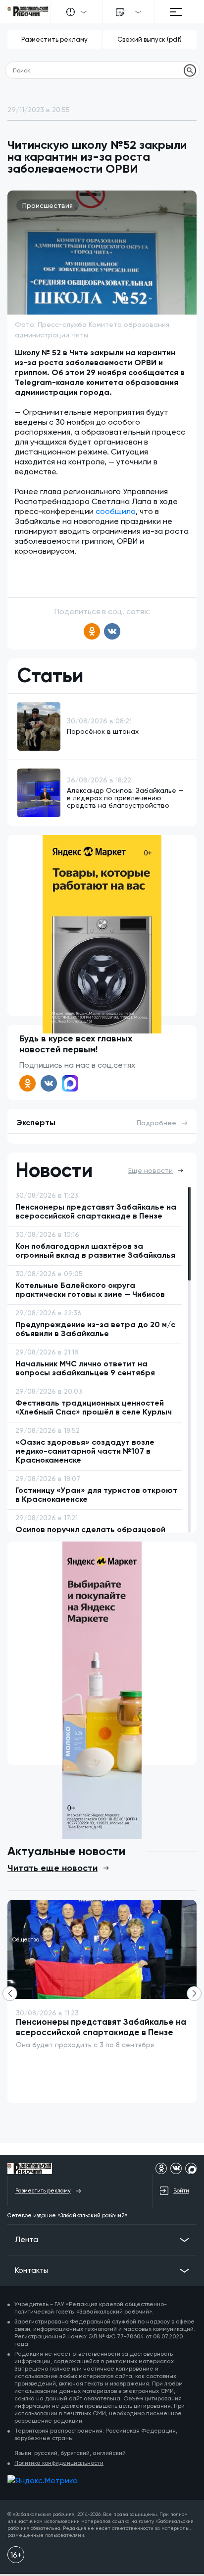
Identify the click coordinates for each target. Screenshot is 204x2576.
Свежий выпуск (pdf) (150, 39)
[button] (194, 1994)
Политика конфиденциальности (59, 2463)
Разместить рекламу (54, 39)
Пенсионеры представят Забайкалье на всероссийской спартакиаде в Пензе (101, 2027)
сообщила (116, 511)
